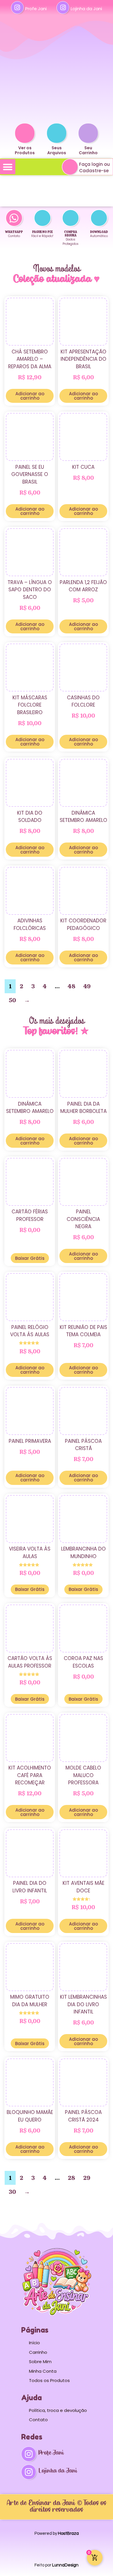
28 (71, 2178)
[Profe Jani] (17, 8)
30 (12, 2192)
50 (12, 1000)
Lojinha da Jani (86, 9)
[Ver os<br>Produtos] (25, 133)
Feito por (57, 2565)
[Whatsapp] (14, 218)
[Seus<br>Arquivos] (57, 133)
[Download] (99, 218)
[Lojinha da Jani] (63, 8)
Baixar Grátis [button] (30, 1258)
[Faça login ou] (70, 167)
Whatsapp (14, 232)
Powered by (57, 2533)
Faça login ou (94, 164)
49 (87, 986)
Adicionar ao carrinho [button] (30, 396)
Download (99, 232)
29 (87, 2178)
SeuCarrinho (88, 150)
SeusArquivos (57, 150)
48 (72, 986)
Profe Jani (36, 9)
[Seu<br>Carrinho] (88, 133)
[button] (8, 167)
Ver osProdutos (25, 150)
